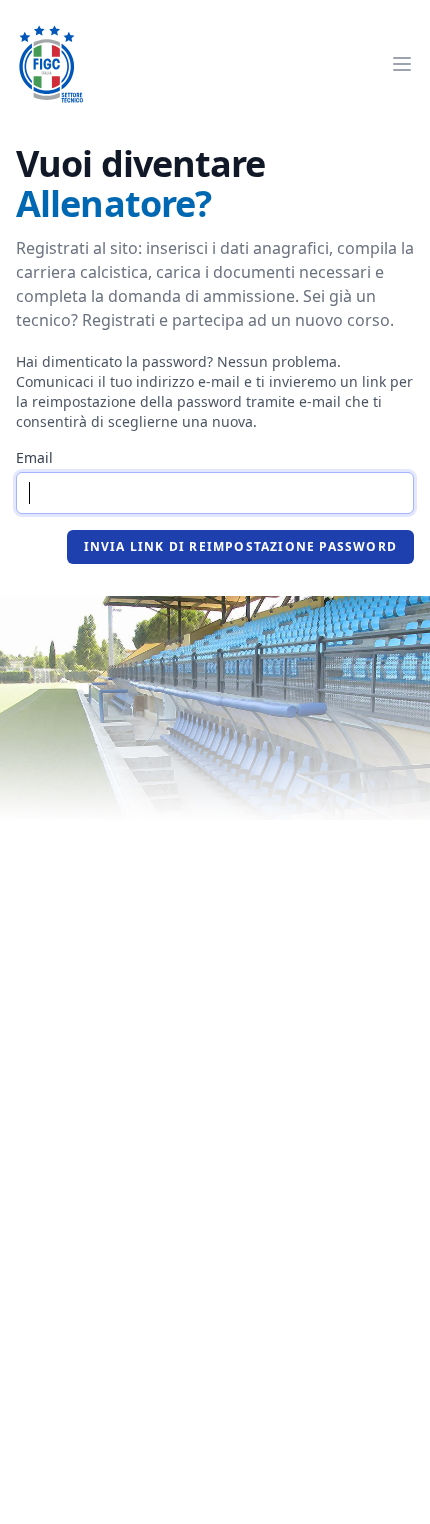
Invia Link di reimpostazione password (240, 546)
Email (34, 457)
